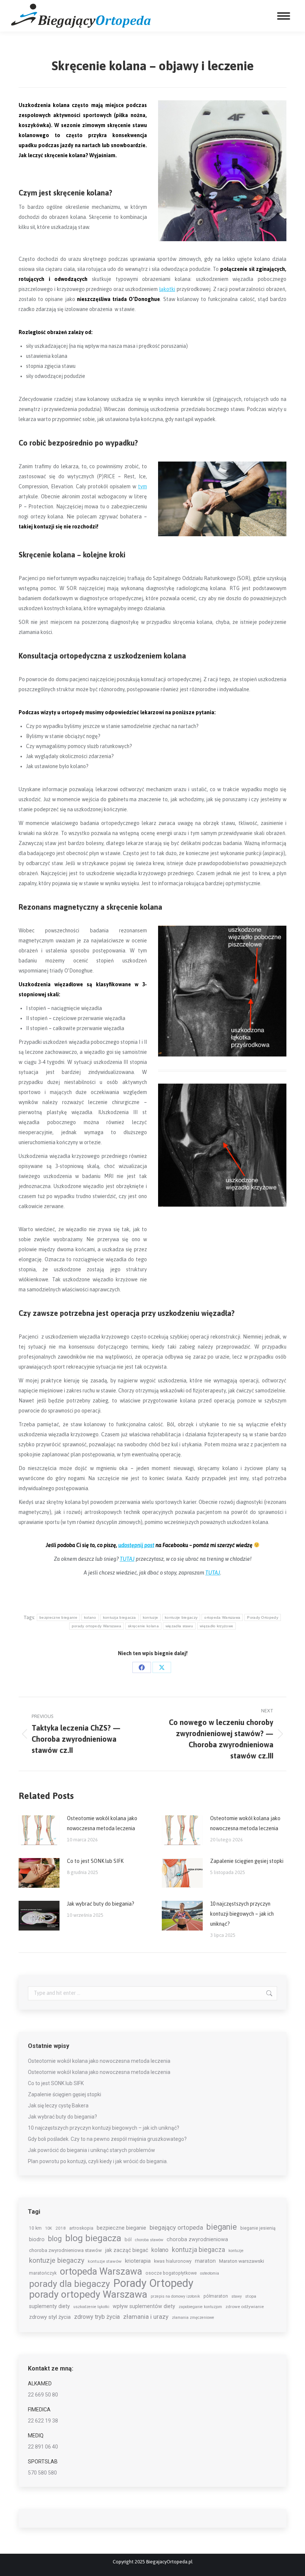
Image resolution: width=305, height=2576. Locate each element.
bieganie (222, 2227)
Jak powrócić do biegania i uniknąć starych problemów (91, 2150)
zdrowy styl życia (50, 2317)
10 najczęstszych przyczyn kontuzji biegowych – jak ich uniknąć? (242, 1914)
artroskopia (81, 2228)
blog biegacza (93, 2238)
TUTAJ (127, 1559)
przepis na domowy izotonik (175, 2296)
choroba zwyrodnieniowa (197, 2239)
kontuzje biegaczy (181, 1617)
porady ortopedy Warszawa (97, 1626)
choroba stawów (149, 2240)
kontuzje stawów (105, 2261)
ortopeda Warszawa (222, 1617)
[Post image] (39, 1830)
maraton (205, 2261)
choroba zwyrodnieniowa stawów (65, 2250)
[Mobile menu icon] (284, 16)
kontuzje (150, 1617)
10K (49, 2228)
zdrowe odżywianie (245, 2307)
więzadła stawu (179, 1626)
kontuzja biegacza (120, 1617)
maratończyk (43, 2273)
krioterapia (138, 2261)
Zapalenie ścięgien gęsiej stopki (247, 1861)
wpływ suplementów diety (144, 2306)
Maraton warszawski (242, 2261)
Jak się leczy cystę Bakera (58, 2106)
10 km (35, 2228)
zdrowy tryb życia (97, 2317)
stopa (251, 2296)
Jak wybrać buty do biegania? (101, 1904)
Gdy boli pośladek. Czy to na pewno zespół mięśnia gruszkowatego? (107, 2139)
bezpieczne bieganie (58, 1617)
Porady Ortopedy (263, 1617)
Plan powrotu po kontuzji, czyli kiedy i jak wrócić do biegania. (98, 2161)
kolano (90, 1617)
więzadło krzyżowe (216, 1626)
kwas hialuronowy (173, 2261)
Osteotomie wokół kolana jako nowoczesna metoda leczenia (102, 1823)
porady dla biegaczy (70, 2284)
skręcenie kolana (143, 1626)
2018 (61, 2228)
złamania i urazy (146, 2317)
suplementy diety (49, 2306)
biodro (37, 2239)
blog (55, 2239)
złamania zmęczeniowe (193, 2318)
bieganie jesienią (258, 2228)
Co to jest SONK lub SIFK (95, 1861)
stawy (237, 2296)
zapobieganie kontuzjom (200, 2307)
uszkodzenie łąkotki (91, 2307)
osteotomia (210, 2273)
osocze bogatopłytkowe (171, 2273)
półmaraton (216, 2296)
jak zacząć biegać (127, 2250)
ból (128, 2240)
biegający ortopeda (176, 2227)
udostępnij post (136, 1545)
